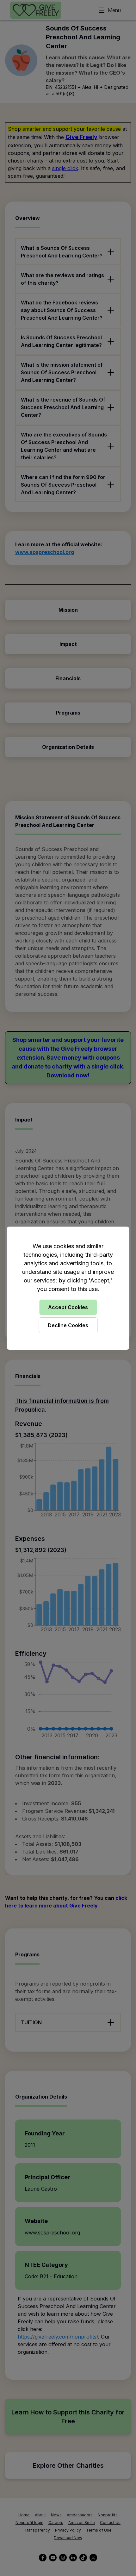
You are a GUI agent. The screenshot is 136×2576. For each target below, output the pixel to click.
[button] (68, 1288)
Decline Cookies (68, 1325)
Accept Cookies (68, 1307)
